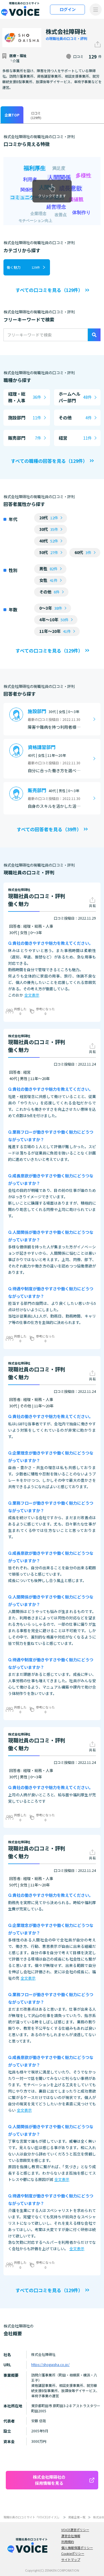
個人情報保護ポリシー (77, 2548)
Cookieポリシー (73, 2553)
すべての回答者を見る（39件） (49, 829)
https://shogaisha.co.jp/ (50, 2364)
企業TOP (12, 115)
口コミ (36, 115)
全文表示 (32, 995)
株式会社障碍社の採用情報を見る (49, 2480)
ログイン (68, 9)
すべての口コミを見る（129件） (49, 290)
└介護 (14, 61)
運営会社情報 (71, 2536)
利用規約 (68, 2542)
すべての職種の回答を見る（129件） (49, 461)
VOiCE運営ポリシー (75, 2530)
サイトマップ (71, 2559)
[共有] (98, 44)
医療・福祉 (18, 55)
